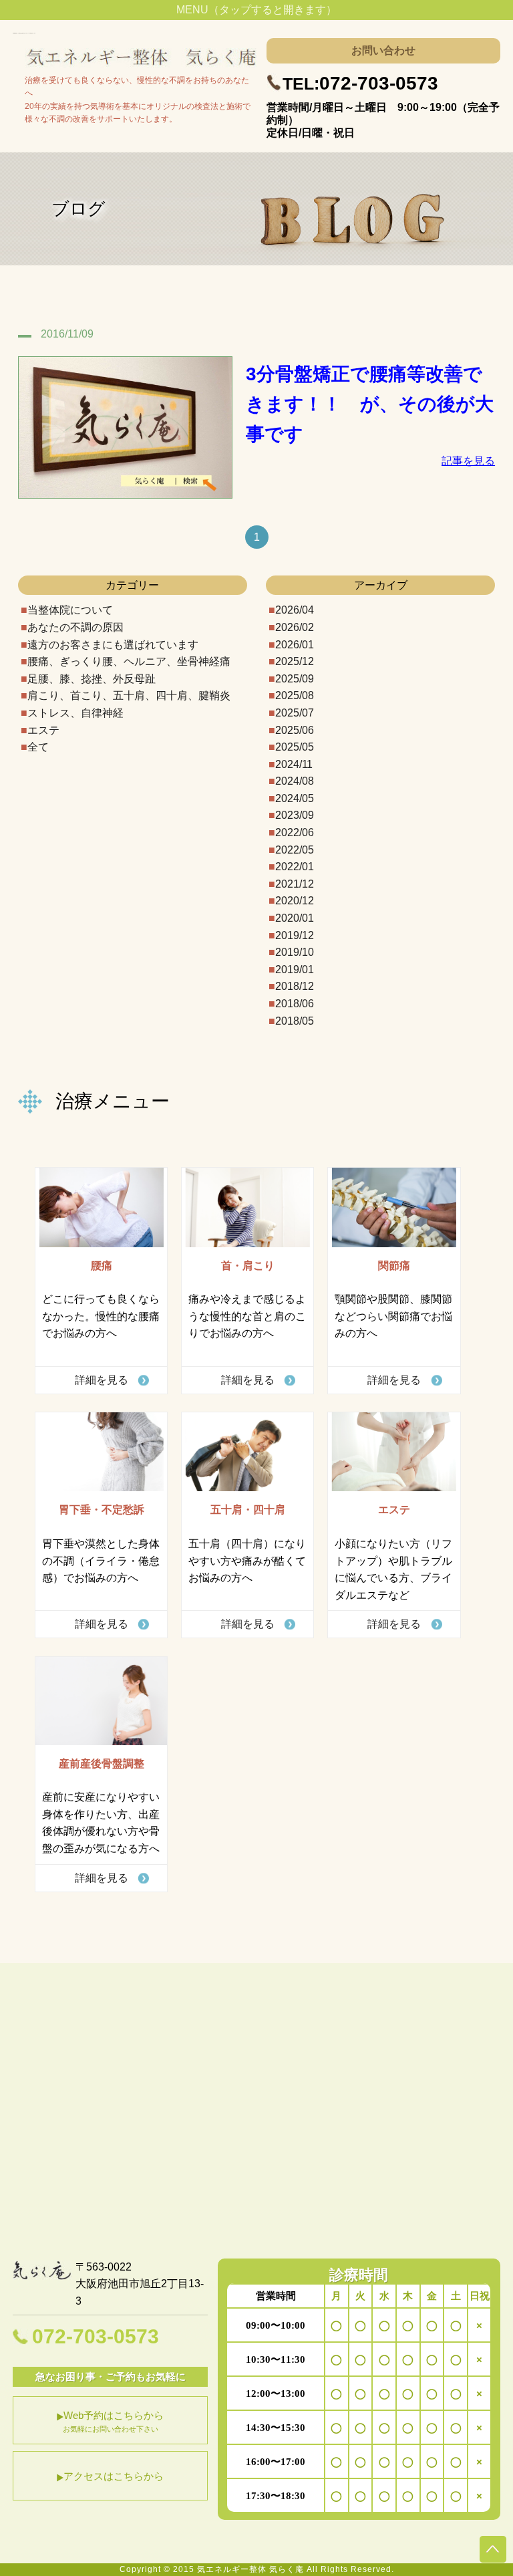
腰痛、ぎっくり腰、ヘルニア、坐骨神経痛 (129, 661)
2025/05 (295, 747)
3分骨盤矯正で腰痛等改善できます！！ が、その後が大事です (370, 404)
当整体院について (70, 610)
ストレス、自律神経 (75, 713)
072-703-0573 (360, 83)
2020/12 (295, 901)
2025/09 (295, 679)
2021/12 (295, 884)
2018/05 (295, 1021)
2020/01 (295, 918)
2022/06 (295, 832)
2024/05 (295, 798)
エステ (43, 730)
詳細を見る (102, 1380)
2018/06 (295, 1004)
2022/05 (295, 850)
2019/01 (295, 970)
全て (38, 747)
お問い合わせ (383, 50)
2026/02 (295, 627)
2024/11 (294, 764)
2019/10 (295, 952)
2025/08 (295, 695)
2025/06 (295, 730)
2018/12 (295, 986)
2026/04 (295, 610)
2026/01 (295, 645)
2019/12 (295, 935)
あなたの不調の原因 (75, 627)
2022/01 (295, 867)
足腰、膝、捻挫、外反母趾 (92, 679)
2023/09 (295, 815)
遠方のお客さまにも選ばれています (113, 645)
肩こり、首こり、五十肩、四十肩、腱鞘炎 (129, 695)
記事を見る (468, 461)
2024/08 (295, 781)
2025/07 (295, 713)
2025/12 (295, 661)
